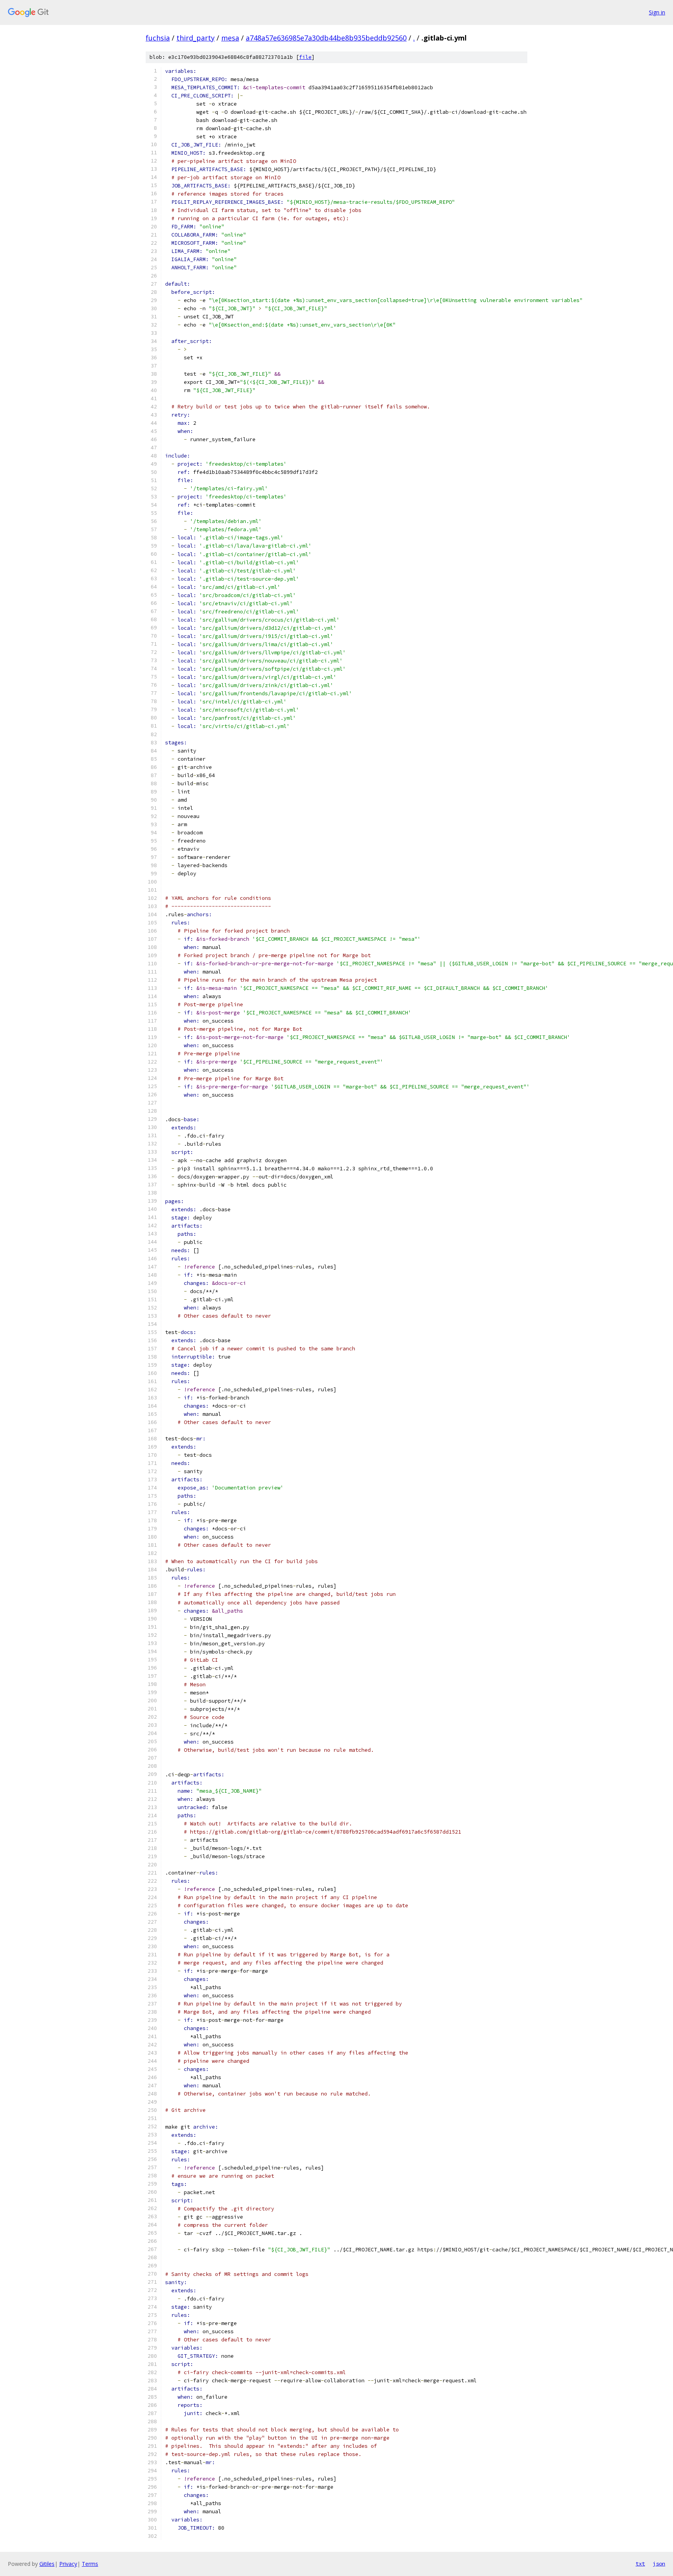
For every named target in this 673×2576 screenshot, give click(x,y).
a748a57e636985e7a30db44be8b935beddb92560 (326, 38)
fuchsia (158, 38)
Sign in (657, 12)
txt (640, 2564)
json (659, 2564)
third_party (196, 38)
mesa (230, 38)
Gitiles (47, 2564)
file (305, 57)
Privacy (68, 2564)
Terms (90, 2564)
